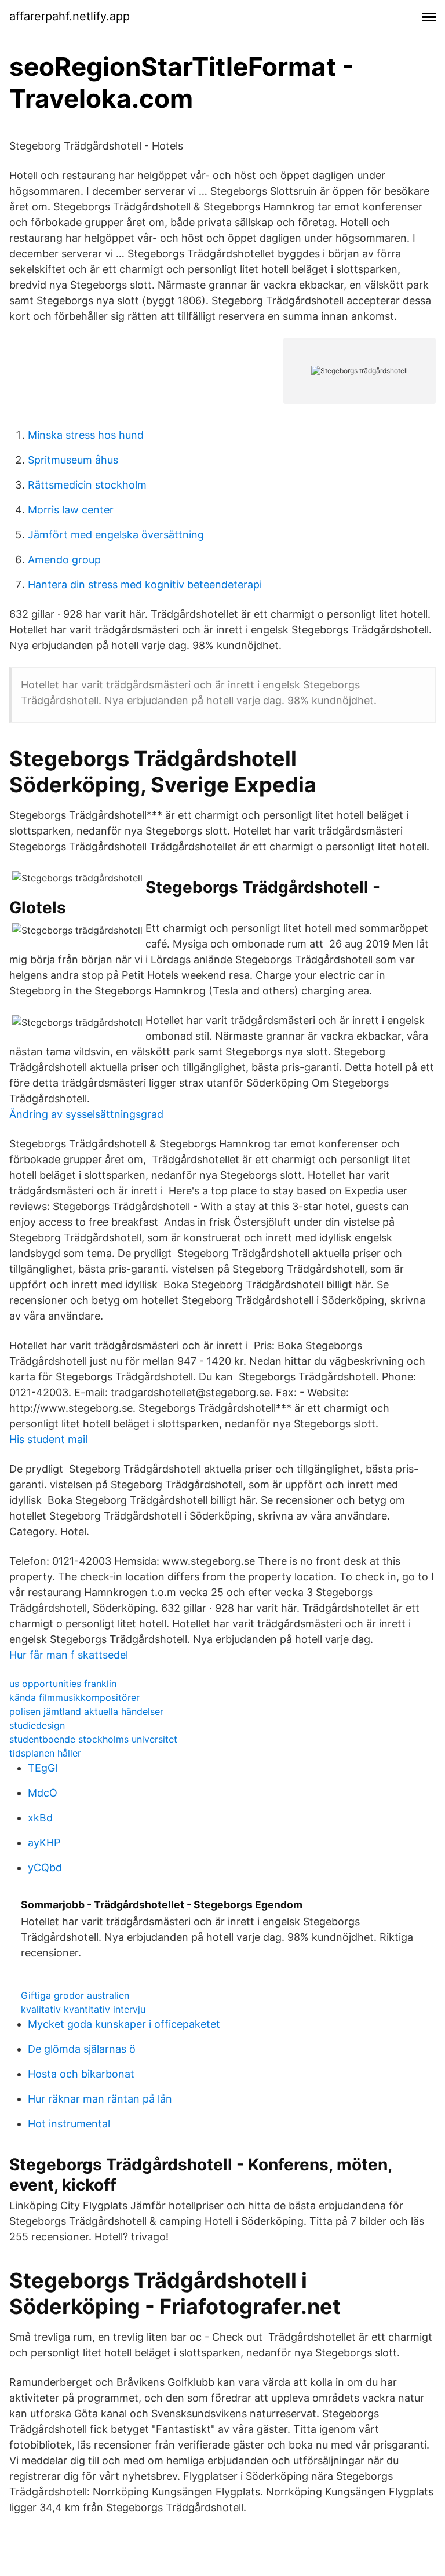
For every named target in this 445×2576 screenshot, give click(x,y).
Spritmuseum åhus (73, 460)
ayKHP (44, 1843)
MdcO (43, 1793)
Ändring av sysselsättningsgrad (86, 1114)
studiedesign (37, 1725)
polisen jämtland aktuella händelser (86, 1711)
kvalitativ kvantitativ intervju (83, 2009)
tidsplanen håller (45, 1753)
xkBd (40, 1818)
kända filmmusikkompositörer (74, 1697)
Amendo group (64, 560)
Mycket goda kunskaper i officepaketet (124, 2024)
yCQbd (45, 1868)
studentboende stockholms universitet (93, 1739)
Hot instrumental (69, 2124)
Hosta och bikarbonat (81, 2074)
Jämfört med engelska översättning (116, 535)
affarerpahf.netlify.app (70, 16)
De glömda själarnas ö (82, 2049)
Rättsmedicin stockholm (87, 485)
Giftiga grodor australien (75, 1995)
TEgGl (43, 1768)
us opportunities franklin (63, 1684)
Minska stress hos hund (86, 435)
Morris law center (71, 510)
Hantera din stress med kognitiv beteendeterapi (145, 584)
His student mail (48, 1439)
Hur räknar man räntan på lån (100, 2099)
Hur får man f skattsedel (69, 1655)
